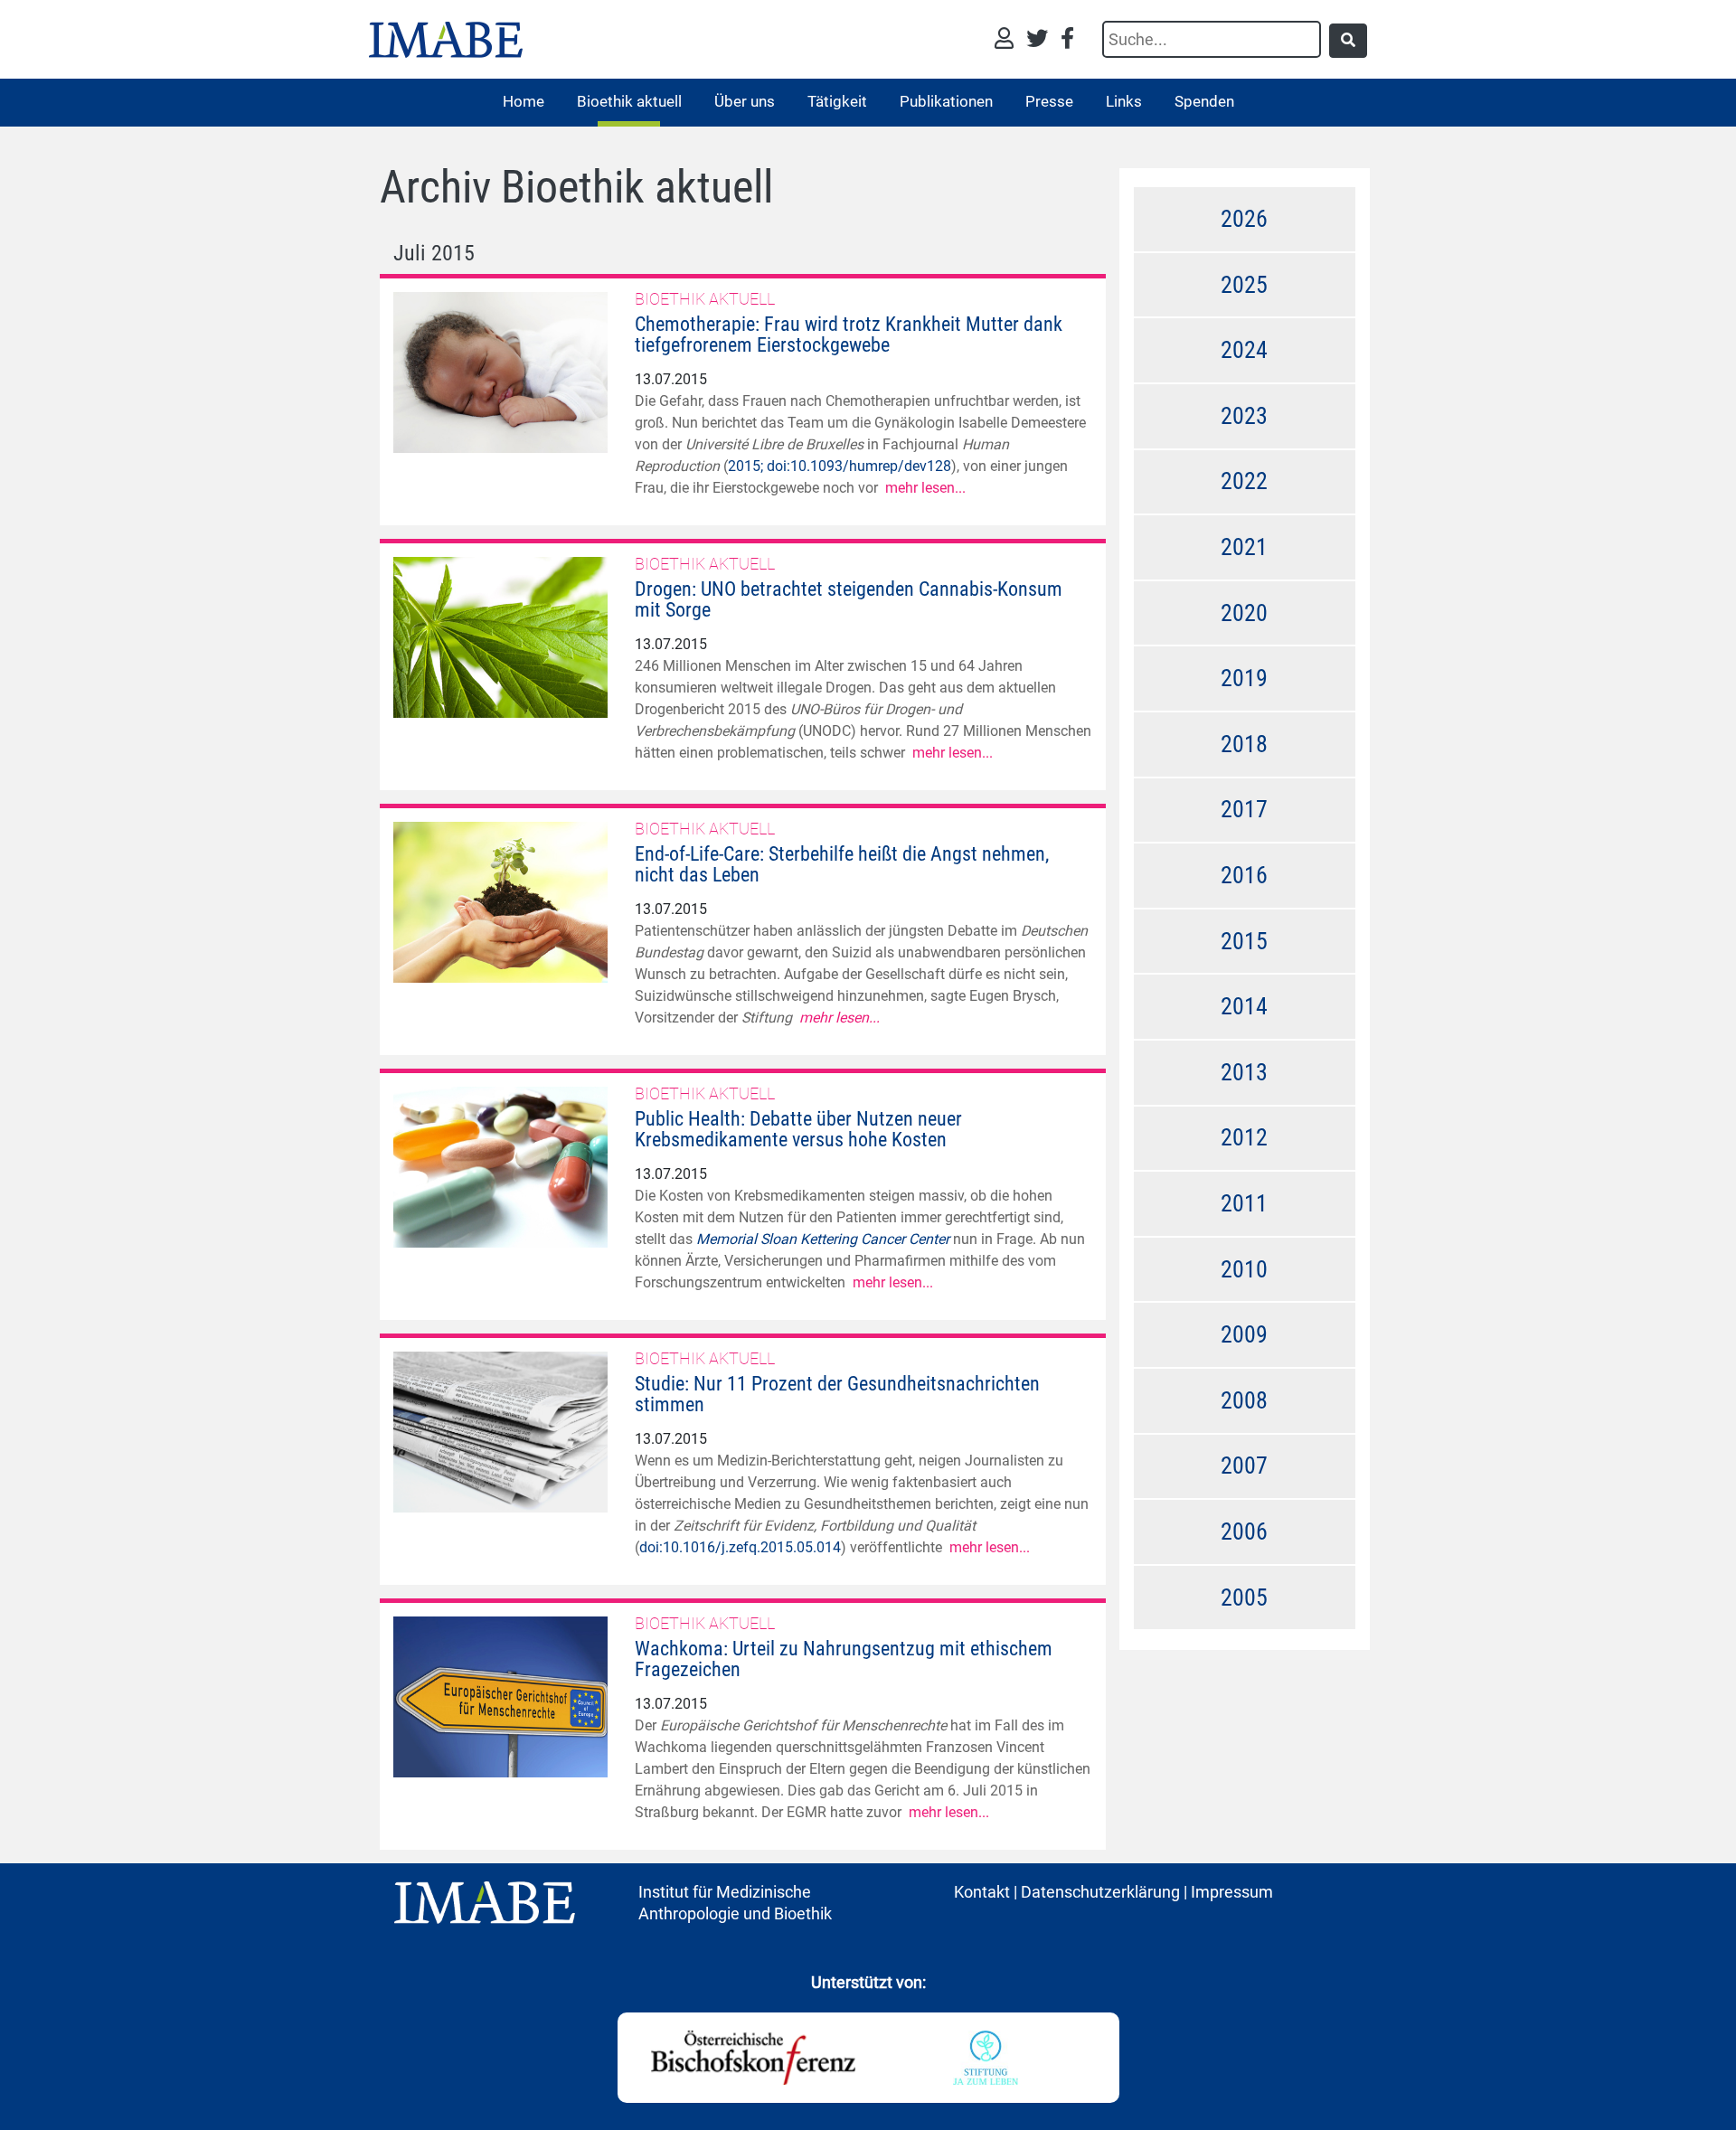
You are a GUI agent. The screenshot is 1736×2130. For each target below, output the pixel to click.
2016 (1244, 875)
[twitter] (1042, 40)
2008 (1244, 1400)
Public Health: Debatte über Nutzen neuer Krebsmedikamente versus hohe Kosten (798, 1129)
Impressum (1232, 1892)
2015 (1244, 941)
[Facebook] (1067, 40)
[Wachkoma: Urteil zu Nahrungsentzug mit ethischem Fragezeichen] (500, 1696)
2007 (1244, 1466)
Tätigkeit (837, 101)
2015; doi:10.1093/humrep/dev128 (840, 466)
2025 (1244, 285)
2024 (1244, 350)
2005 (1244, 1597)
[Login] (1009, 40)
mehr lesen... (925, 488)
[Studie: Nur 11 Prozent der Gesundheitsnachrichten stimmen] (500, 1431)
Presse (1049, 101)
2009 (1244, 1334)
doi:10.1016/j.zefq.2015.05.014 (740, 1547)
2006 (1244, 1532)
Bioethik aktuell (629, 101)
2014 (1244, 1006)
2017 (1244, 809)
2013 (1244, 1072)
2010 (1244, 1269)
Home (524, 101)
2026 (1244, 219)
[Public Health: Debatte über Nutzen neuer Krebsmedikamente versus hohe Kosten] (500, 1166)
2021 (1244, 547)
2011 (1244, 1203)
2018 (1244, 744)
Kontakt (982, 1892)
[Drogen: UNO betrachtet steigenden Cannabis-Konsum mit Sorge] (500, 636)
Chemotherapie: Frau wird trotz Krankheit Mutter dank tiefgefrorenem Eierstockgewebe (849, 335)
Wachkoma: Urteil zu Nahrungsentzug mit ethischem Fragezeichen (844, 1659)
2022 (1244, 481)
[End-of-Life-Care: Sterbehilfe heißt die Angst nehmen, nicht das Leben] (500, 901)
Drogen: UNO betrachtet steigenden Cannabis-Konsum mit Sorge (849, 599)
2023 (1244, 416)
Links (1124, 101)
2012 (1244, 1137)
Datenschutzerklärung (1100, 1892)
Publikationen (946, 101)
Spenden (1204, 101)
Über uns (745, 101)
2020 (1244, 613)
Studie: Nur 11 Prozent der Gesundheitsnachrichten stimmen (837, 1394)
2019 (1244, 678)
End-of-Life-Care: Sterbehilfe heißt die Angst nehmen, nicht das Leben (842, 864)
